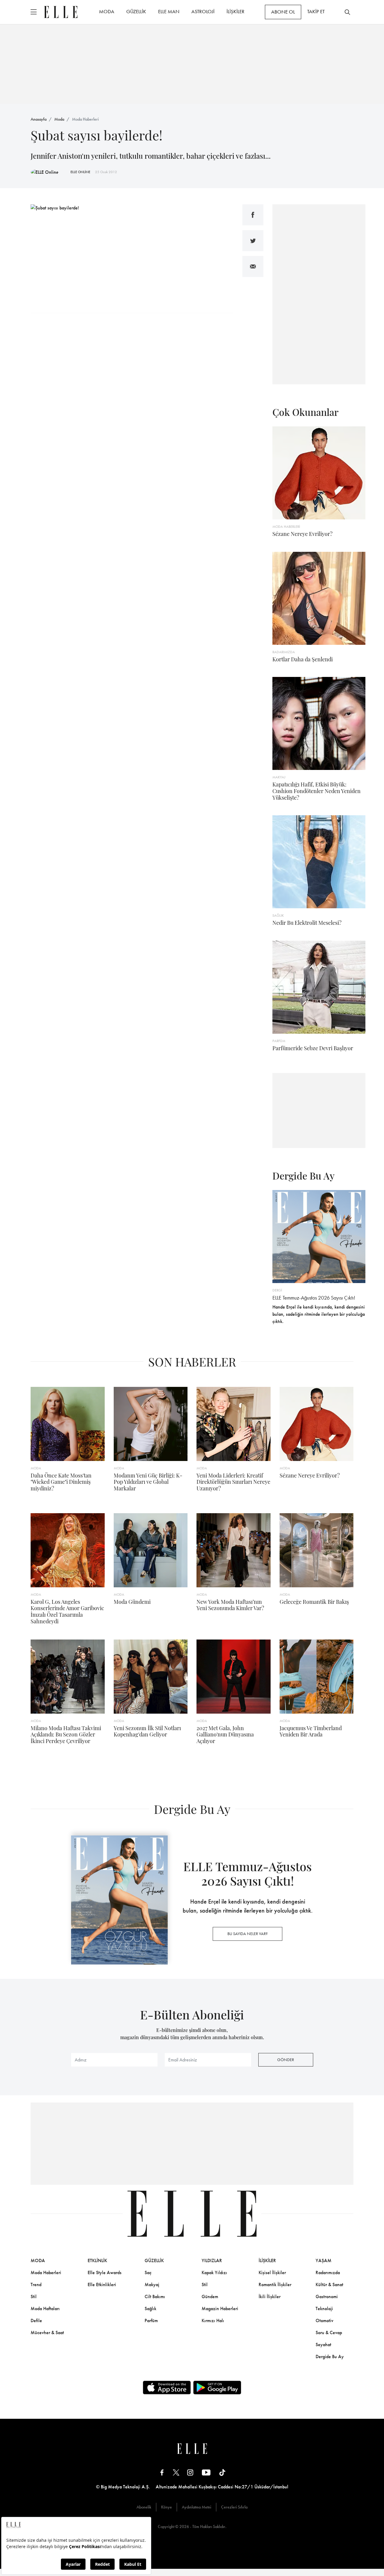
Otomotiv (324, 2321)
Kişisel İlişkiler (272, 2272)
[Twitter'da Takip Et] (176, 2472)
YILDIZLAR (212, 2260)
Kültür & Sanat (329, 2284)
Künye (166, 2507)
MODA (107, 11)
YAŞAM (324, 2260)
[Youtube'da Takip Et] (206, 2472)
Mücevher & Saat (47, 2333)
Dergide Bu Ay (330, 2357)
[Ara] (347, 12)
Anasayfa (39, 119)
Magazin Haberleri (220, 2308)
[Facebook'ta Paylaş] (253, 215)
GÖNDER (286, 2060)
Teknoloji (324, 2308)
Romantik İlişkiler (275, 2284)
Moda (59, 119)
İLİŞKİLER (235, 11)
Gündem (210, 2296)
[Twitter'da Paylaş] (253, 241)
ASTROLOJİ (203, 11)
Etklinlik (97, 2260)
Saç (148, 2272)
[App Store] (167, 2388)
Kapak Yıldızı (214, 2272)
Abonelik (144, 2507)
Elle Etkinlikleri (102, 2284)
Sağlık (150, 2308)
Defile (36, 2321)
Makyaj (152, 2284)
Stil (34, 2296)
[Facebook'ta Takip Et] (162, 2472)
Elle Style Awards (105, 2272)
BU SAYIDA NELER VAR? (247, 1934)
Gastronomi (327, 2296)
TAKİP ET (316, 11)
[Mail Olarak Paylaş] (253, 266)
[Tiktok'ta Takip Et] (222, 2472)
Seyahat (323, 2345)
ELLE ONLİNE (80, 172)
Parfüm (151, 2321)
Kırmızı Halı (213, 2321)
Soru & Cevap (329, 2333)
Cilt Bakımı (155, 2296)
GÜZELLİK (136, 11)
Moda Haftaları (45, 2308)
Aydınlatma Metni (196, 2507)
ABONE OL (283, 12)
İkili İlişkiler (270, 2296)
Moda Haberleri (85, 119)
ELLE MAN (169, 11)
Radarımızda (328, 2272)
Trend (36, 2284)
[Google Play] (217, 2388)
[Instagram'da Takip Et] (190, 2472)
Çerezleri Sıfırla (234, 2507)
